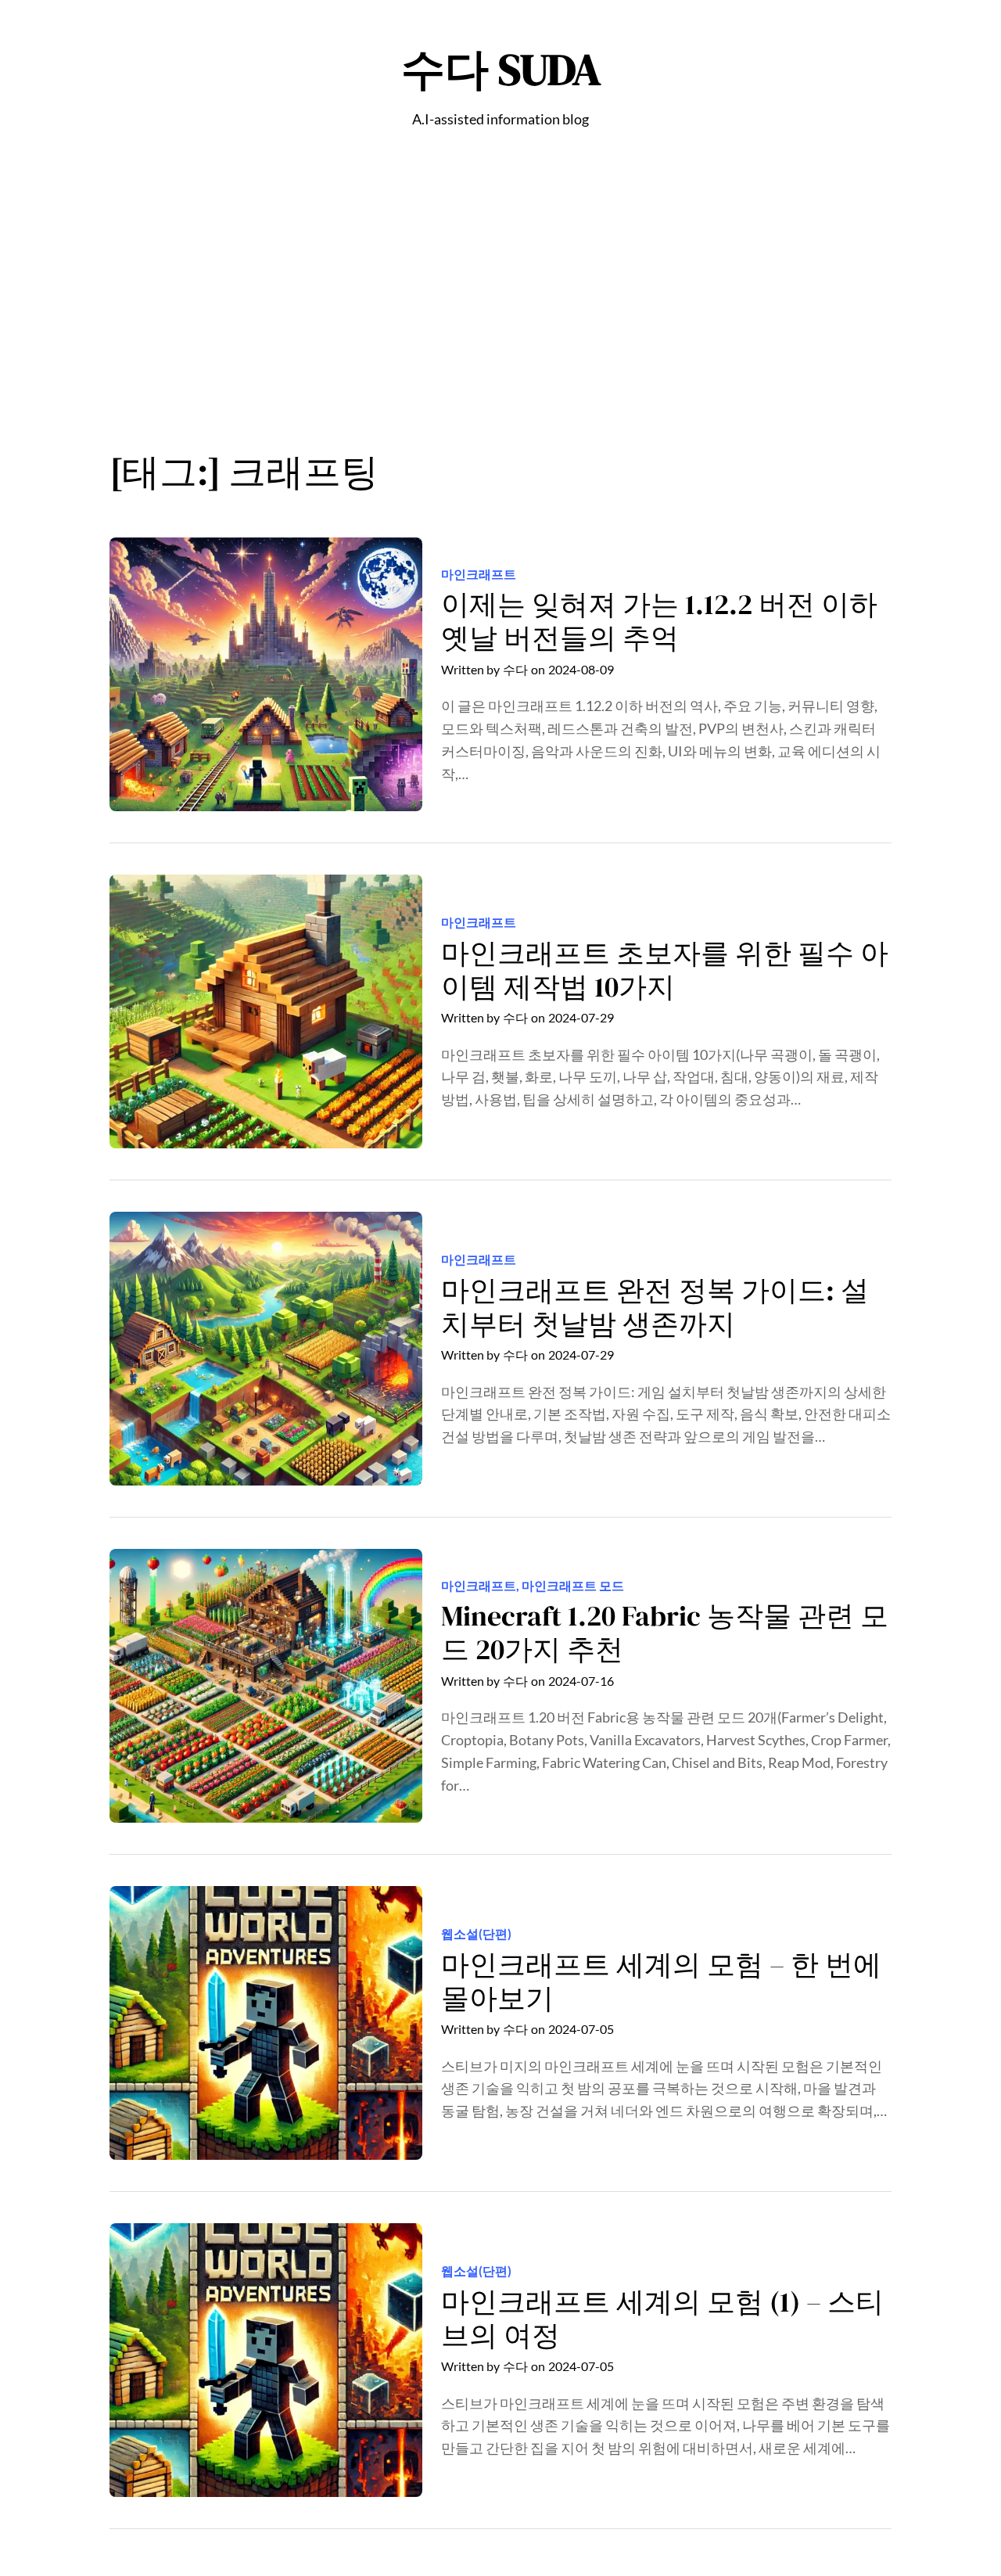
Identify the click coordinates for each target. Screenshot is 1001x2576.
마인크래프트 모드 (573, 1585)
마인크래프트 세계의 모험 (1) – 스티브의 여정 (662, 2319)
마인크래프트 (479, 574)
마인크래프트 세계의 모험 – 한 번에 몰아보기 (661, 1981)
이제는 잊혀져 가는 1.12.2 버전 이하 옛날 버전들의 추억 (659, 621)
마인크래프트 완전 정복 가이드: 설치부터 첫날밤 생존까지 (655, 1307)
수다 (515, 669)
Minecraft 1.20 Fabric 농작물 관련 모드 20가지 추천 (665, 1633)
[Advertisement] (500, 298)
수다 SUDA (501, 69)
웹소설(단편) (476, 1933)
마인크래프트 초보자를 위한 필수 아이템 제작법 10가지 (665, 970)
